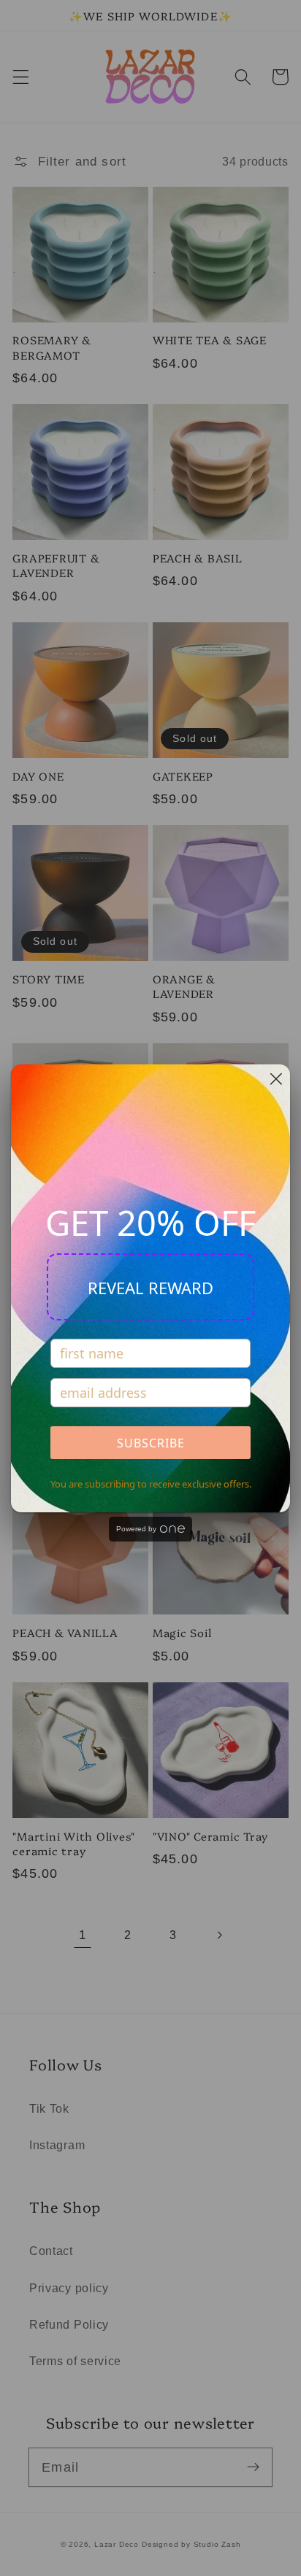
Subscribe (151, 1443)
